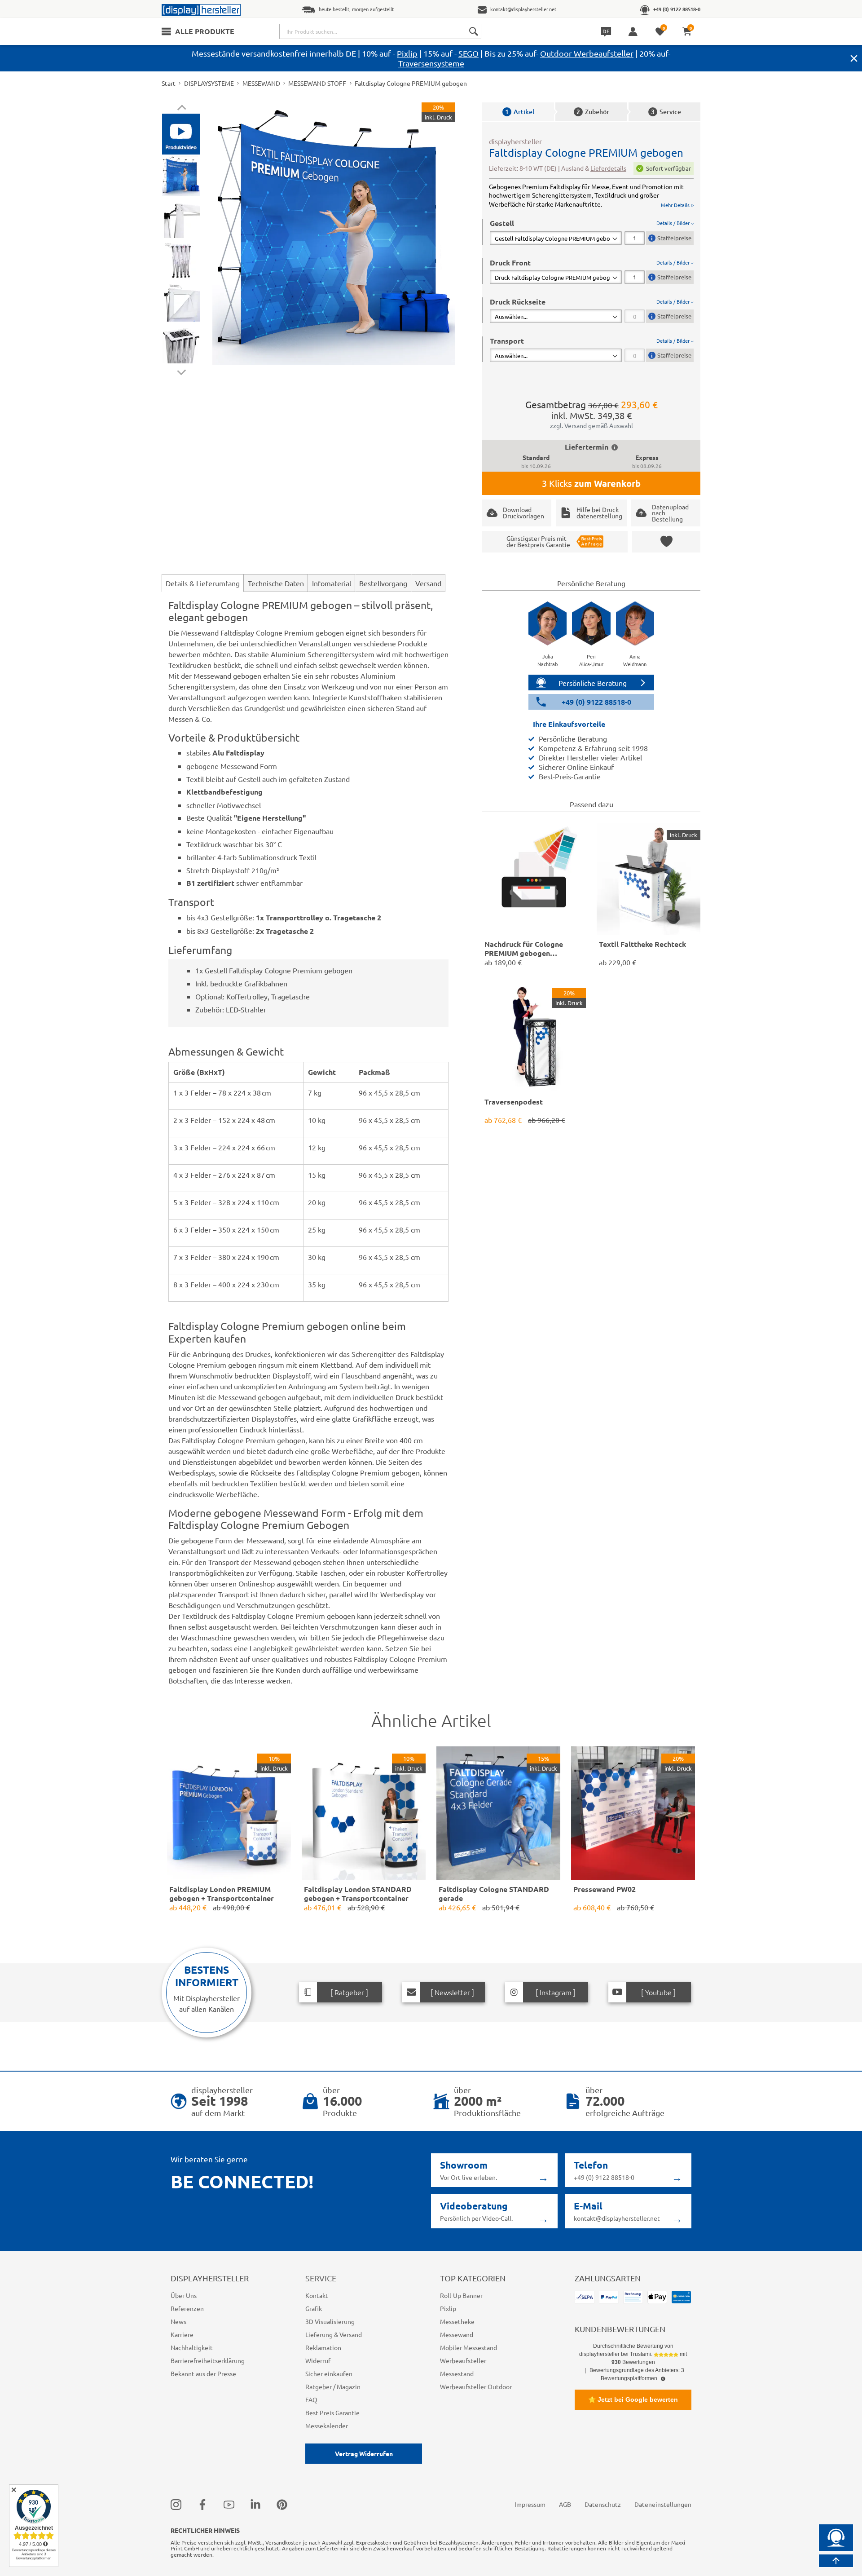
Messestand (457, 2373)
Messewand (457, 2334)
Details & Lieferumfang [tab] (203, 583)
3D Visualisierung (330, 2321)
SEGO (468, 53)
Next (182, 370)
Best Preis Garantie (332, 2413)
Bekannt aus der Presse (203, 2373)
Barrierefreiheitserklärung (208, 2360)
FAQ (311, 2399)
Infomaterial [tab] (332, 583)
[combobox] (380, 31)
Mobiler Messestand (468, 2347)
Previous (182, 109)
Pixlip (407, 53)
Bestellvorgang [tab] (383, 583)
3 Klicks (591, 483)
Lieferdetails (608, 168)
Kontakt (317, 2295)
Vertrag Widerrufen (364, 2453)
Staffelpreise (674, 238)
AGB (565, 2504)
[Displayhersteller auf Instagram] (176, 2504)
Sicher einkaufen (329, 2373)
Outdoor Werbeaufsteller (587, 53)
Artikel (520, 112)
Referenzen (187, 2308)
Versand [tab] (428, 583)
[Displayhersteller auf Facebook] (202, 2504)
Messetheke (457, 2321)
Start (169, 83)
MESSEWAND (261, 83)
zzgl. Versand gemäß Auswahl (592, 425)
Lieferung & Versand (334, 2334)
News (178, 2321)
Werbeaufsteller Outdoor (476, 2386)
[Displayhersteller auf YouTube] (229, 2504)
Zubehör (593, 112)
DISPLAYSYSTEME (209, 83)
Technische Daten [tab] (276, 583)
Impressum (530, 2504)
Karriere (182, 2334)
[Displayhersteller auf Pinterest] (282, 2504)
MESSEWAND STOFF (317, 83)
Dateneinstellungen (663, 2504)
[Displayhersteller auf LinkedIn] (255, 2504)
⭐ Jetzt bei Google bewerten (633, 2399)
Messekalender (327, 2426)
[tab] (592, 232)
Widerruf (318, 2360)
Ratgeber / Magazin (333, 2386)
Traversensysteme (431, 63)
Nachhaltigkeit (192, 2347)
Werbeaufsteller (463, 2360)
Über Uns (184, 2295)
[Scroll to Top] (836, 2561)
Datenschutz (603, 2504)
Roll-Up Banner (461, 2295)
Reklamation (323, 2347)
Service (666, 112)
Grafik (314, 2308)
